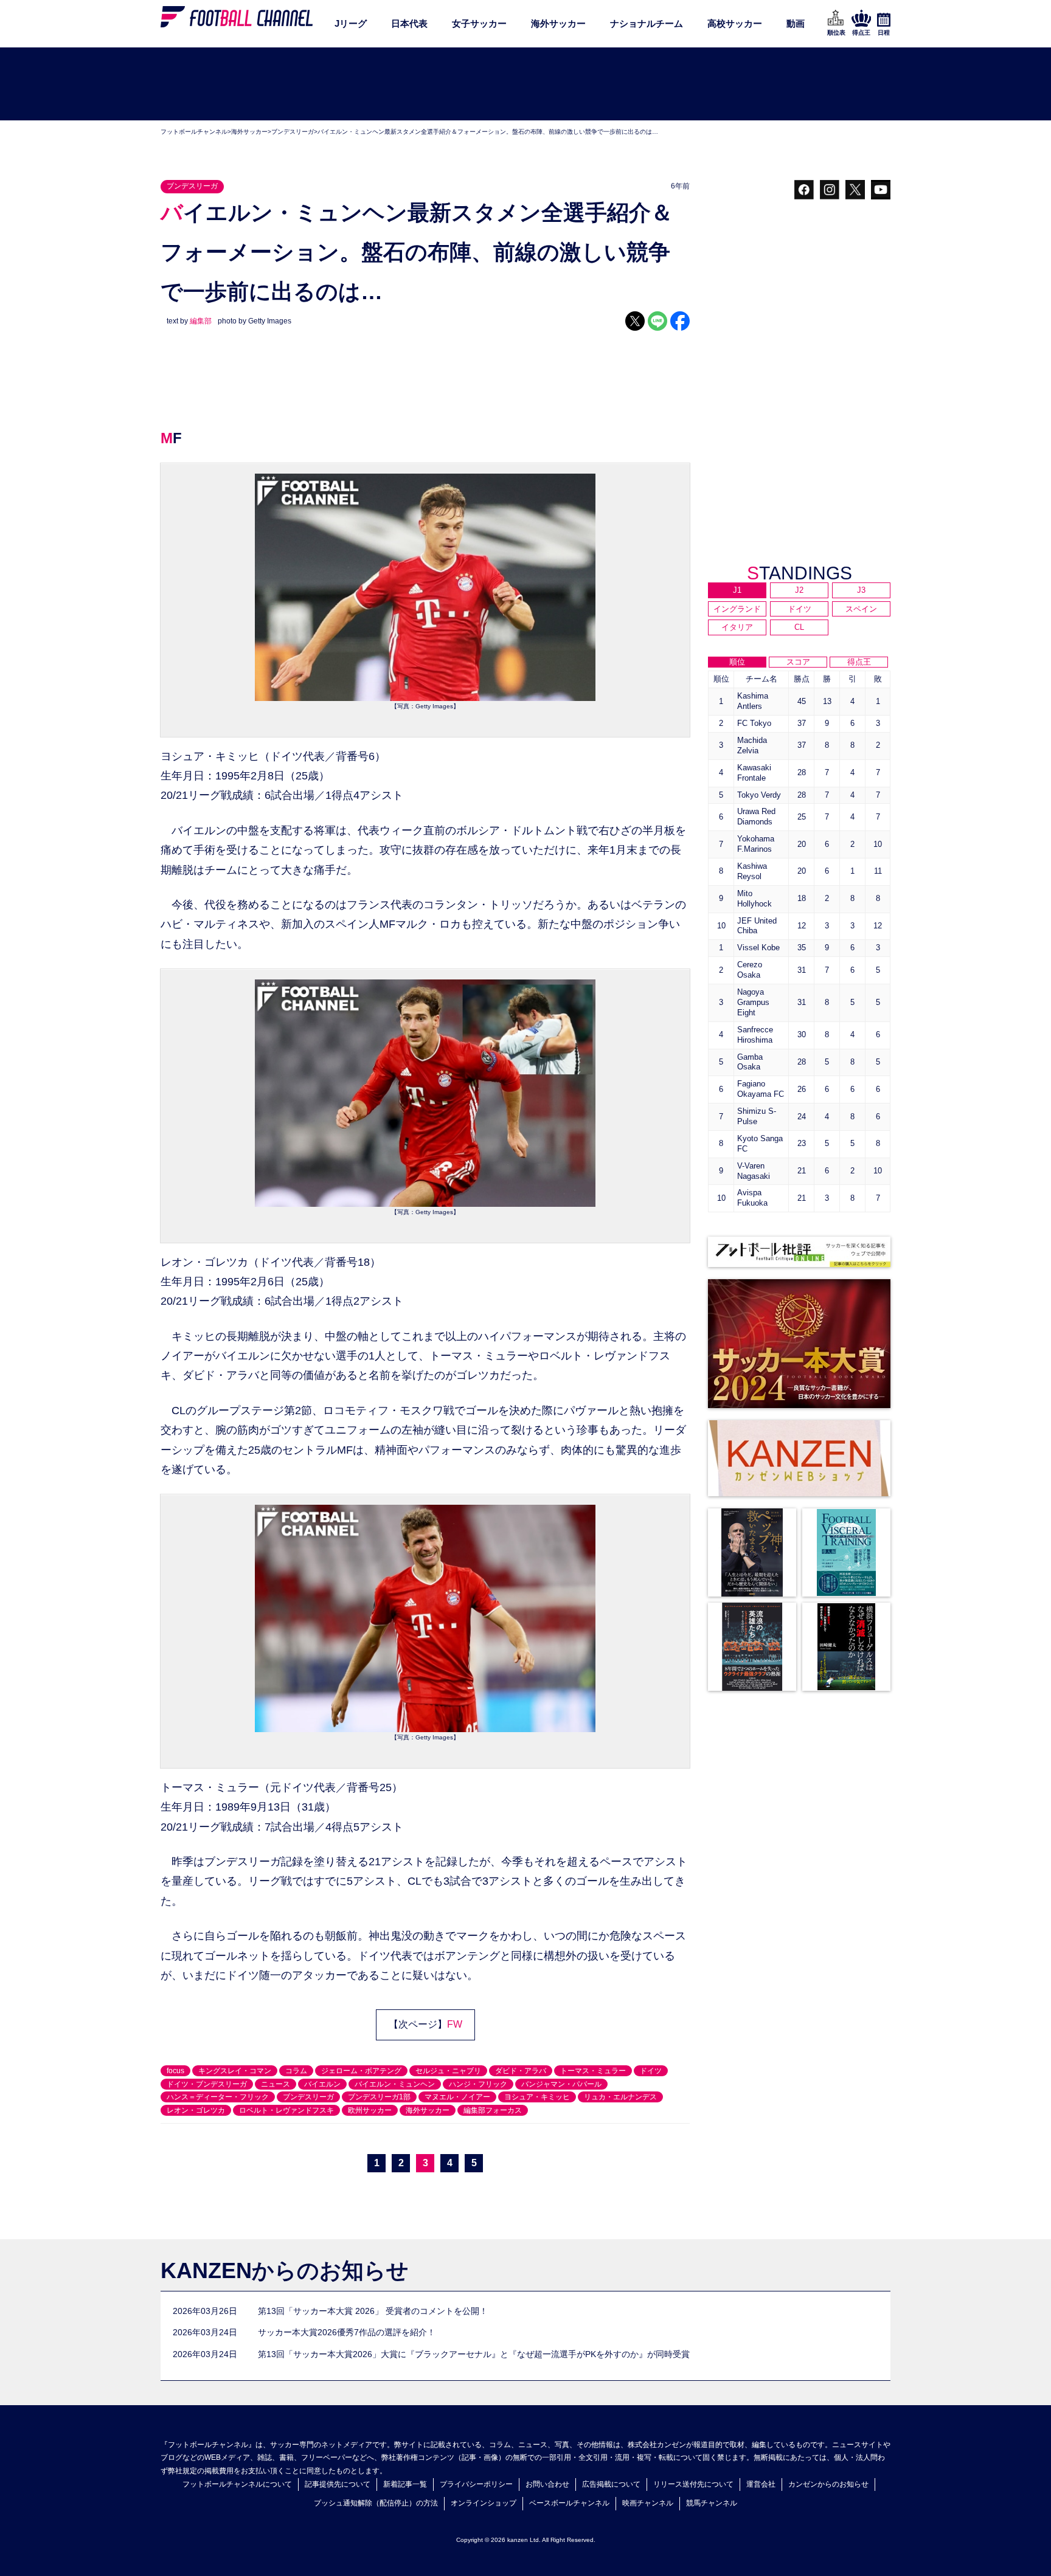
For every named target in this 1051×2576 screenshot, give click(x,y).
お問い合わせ (547, 2484)
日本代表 (409, 23)
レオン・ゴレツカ (196, 2110)
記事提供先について (338, 2484)
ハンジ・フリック (478, 2084)
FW (455, 2024)
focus (175, 2071)
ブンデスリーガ (293, 132)
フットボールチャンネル (194, 132)
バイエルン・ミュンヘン (395, 2084)
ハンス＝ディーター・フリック (218, 2097)
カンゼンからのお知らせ (828, 2484)
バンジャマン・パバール (561, 2084)
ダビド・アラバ (521, 2071)
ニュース (276, 2084)
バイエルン (322, 2084)
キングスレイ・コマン (235, 2071)
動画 (796, 23)
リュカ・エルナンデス (620, 2097)
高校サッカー (735, 23)
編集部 (201, 321)
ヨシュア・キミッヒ (537, 2097)
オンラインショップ (484, 2503)
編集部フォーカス (493, 2110)
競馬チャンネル (712, 2503)
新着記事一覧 (405, 2484)
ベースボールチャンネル (569, 2503)
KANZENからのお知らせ (285, 2270)
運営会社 (761, 2484)
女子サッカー (479, 23)
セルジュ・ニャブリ (448, 2071)
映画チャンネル (648, 2503)
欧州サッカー (370, 2110)
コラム (296, 2071)
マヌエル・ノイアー (457, 2097)
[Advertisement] (525, 85)
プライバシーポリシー (476, 2484)
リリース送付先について (693, 2484)
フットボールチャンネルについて (237, 2484)
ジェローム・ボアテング (361, 2071)
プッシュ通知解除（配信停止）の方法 (376, 2503)
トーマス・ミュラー (593, 2071)
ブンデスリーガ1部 (379, 2097)
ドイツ (651, 2071)
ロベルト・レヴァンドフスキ (286, 2110)
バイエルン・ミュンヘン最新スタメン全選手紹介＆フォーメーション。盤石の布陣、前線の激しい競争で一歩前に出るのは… (488, 132)
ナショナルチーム (647, 23)
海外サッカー (558, 23)
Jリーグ (351, 23)
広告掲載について (611, 2484)
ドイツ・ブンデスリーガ (207, 2084)
